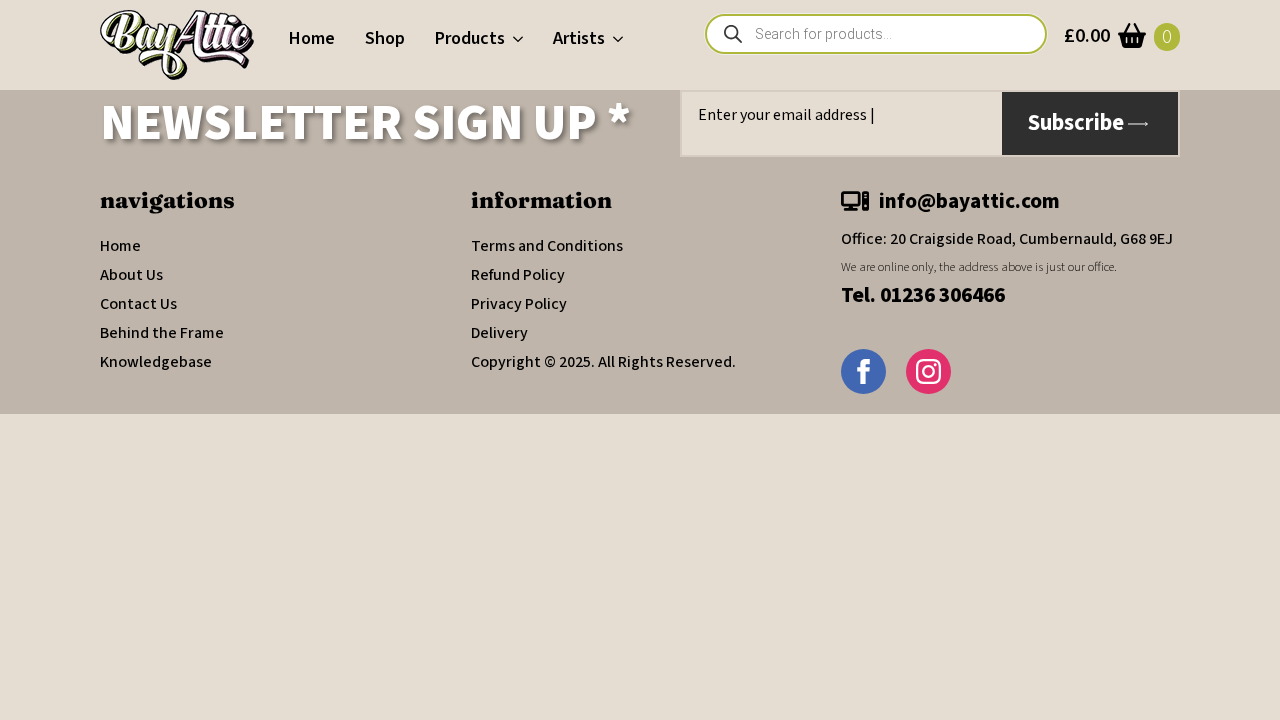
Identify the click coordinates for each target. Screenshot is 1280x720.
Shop (385, 38)
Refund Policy (518, 275)
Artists (579, 38)
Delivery (499, 333)
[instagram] (928, 371)
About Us (131, 275)
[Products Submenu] (521, 39)
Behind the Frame (162, 333)
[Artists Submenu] (621, 39)
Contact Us (138, 304)
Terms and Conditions (547, 246)
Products (470, 38)
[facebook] (863, 371)
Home (312, 38)
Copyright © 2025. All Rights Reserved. (603, 362)
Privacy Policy (519, 304)
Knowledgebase (156, 362)
